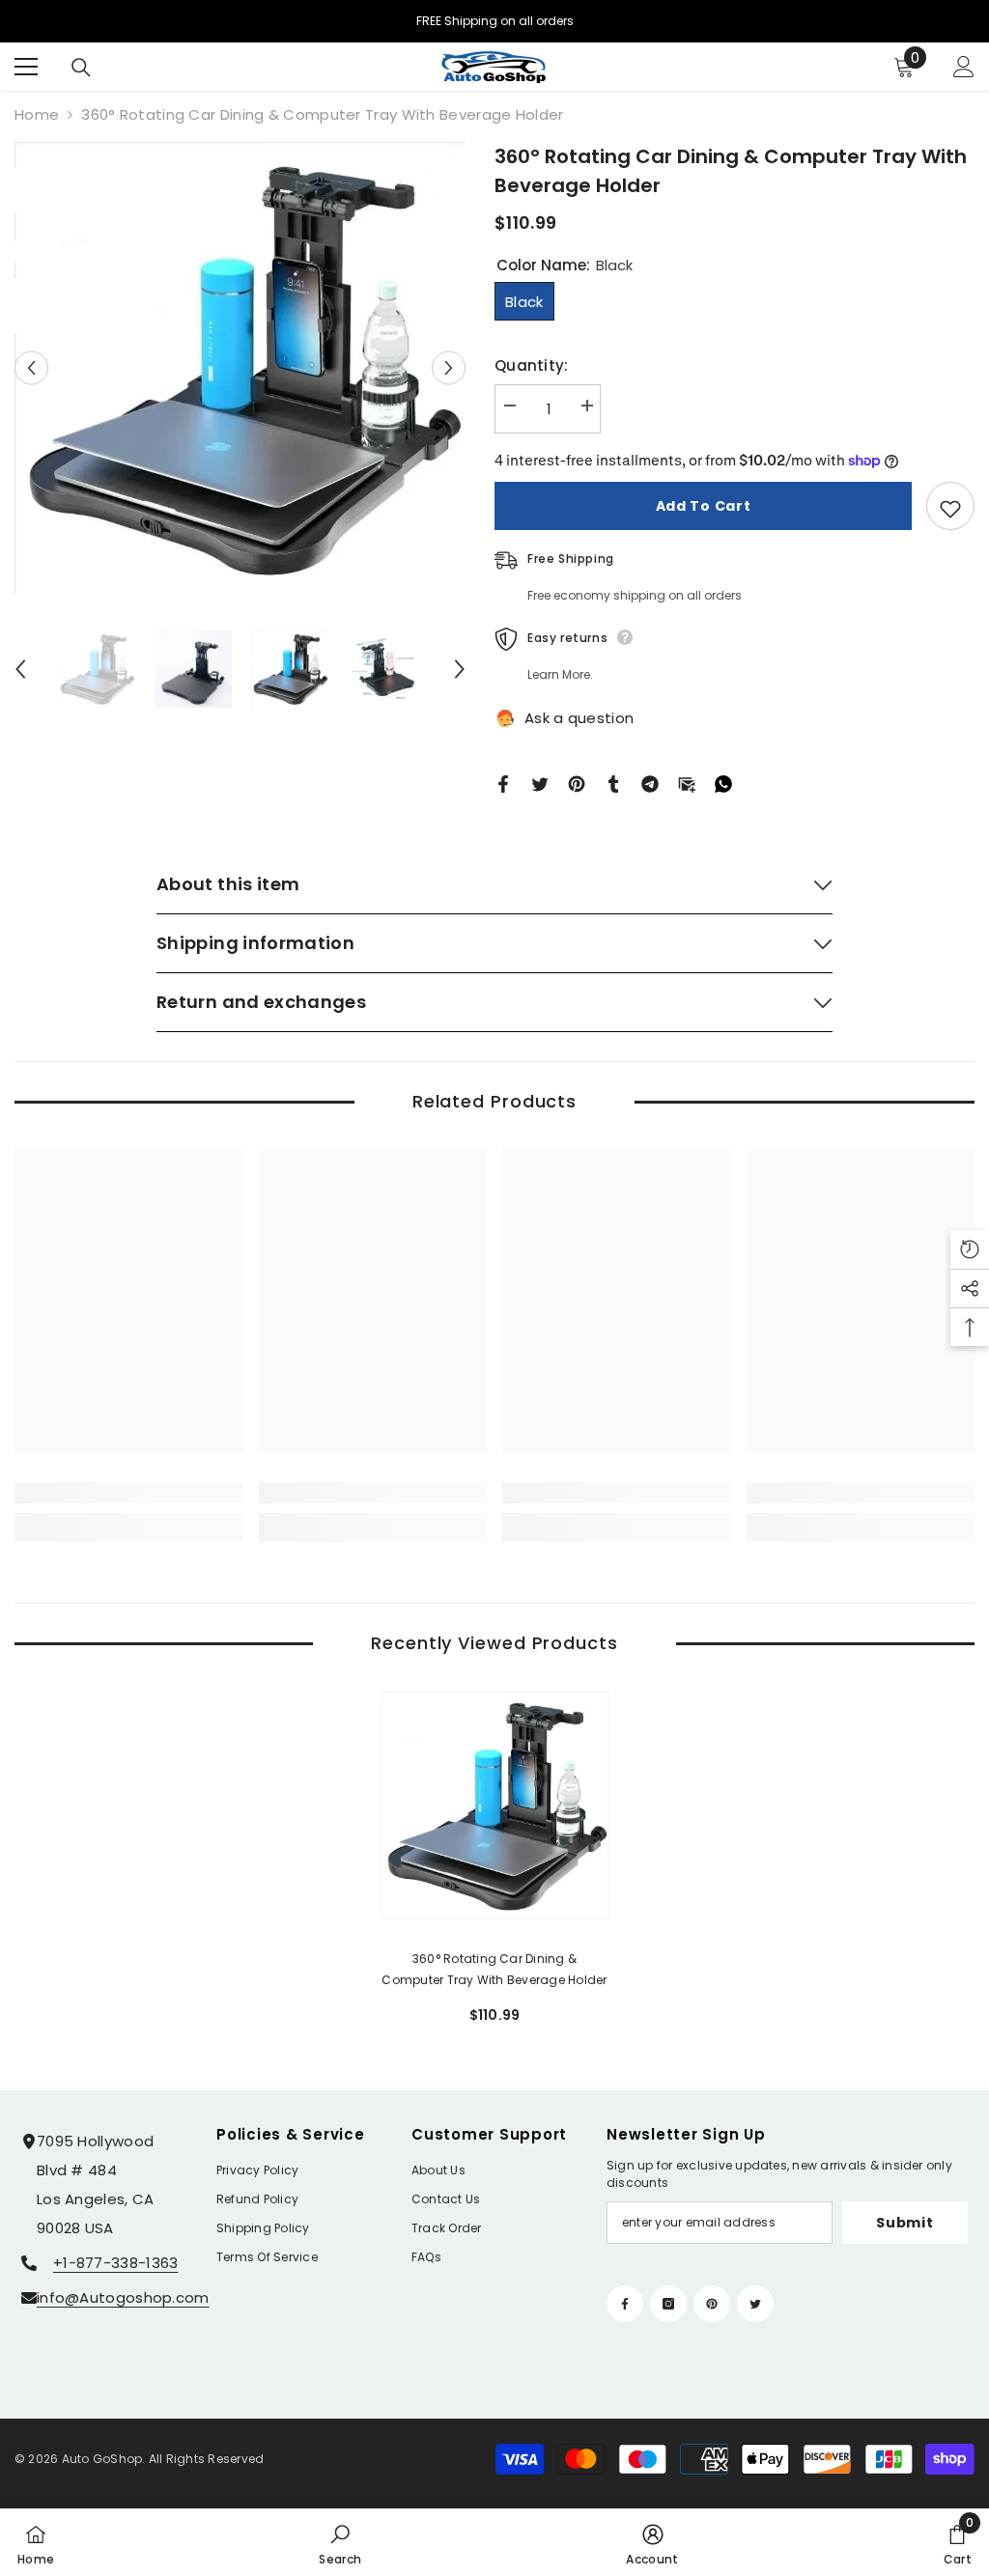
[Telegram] (650, 783)
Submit (904, 2223)
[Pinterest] (577, 783)
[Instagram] (668, 2304)
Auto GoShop (102, 2459)
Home (37, 114)
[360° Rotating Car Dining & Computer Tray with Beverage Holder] (495, 1805)
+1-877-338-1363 (116, 2263)
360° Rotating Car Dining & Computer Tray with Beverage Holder (494, 1969)
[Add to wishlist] (950, 506)
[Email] (687, 783)
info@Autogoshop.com (123, 2297)
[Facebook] (503, 783)
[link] (129, 1493)
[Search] (81, 68)
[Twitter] (540, 783)
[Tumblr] (613, 783)
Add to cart (704, 506)
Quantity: (532, 365)
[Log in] (964, 67)
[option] (240, 367)
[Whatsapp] (723, 783)
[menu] (26, 67)
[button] (31, 367)
